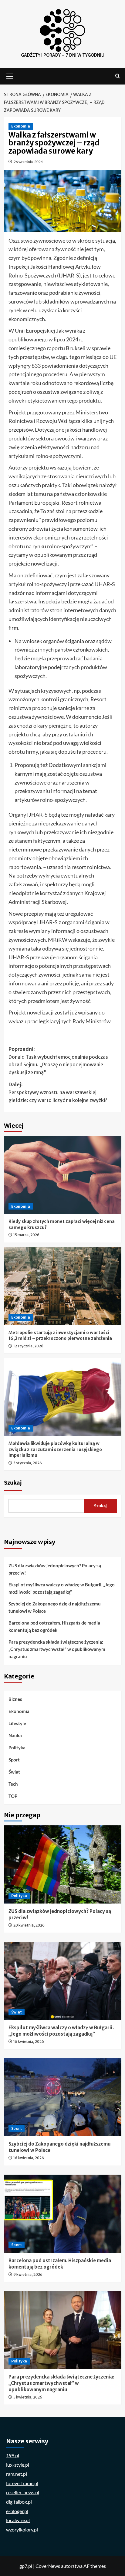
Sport (14, 1760)
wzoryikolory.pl (22, 2530)
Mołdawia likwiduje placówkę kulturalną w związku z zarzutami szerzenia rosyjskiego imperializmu (55, 1449)
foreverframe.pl (22, 2483)
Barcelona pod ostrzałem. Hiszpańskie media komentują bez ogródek (54, 1626)
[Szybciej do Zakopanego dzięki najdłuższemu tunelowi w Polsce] (63, 2097)
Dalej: (58, 1092)
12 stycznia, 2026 (28, 1346)
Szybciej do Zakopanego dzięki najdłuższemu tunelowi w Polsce (55, 1607)
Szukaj (13, 1483)
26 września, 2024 (28, 162)
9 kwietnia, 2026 (28, 2274)
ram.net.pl (17, 2474)
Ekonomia (21, 126)
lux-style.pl (18, 2465)
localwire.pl (18, 2520)
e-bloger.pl (17, 2511)
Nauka (15, 1735)
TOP (13, 1796)
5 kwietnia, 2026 (28, 2397)
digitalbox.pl (19, 2502)
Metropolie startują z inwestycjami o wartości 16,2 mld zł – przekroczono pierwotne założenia (60, 1336)
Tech (13, 1784)
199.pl (13, 2455)
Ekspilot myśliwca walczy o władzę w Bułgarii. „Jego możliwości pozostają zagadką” (62, 1588)
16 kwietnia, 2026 (29, 2042)
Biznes (15, 1699)
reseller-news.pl (23, 2492)
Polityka (17, 1748)
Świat (14, 1772)
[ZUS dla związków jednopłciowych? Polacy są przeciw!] (63, 1864)
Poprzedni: (58, 1061)
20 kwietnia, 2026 (29, 1925)
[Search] (118, 76)
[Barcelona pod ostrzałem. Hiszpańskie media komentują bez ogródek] (63, 2214)
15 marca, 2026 (26, 1235)
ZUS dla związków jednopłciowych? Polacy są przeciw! (55, 1569)
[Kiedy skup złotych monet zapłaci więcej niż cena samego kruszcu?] (63, 1175)
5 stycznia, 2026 (28, 1463)
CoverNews (48, 2566)
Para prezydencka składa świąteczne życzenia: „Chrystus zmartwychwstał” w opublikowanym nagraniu (57, 1649)
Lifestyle (17, 1723)
